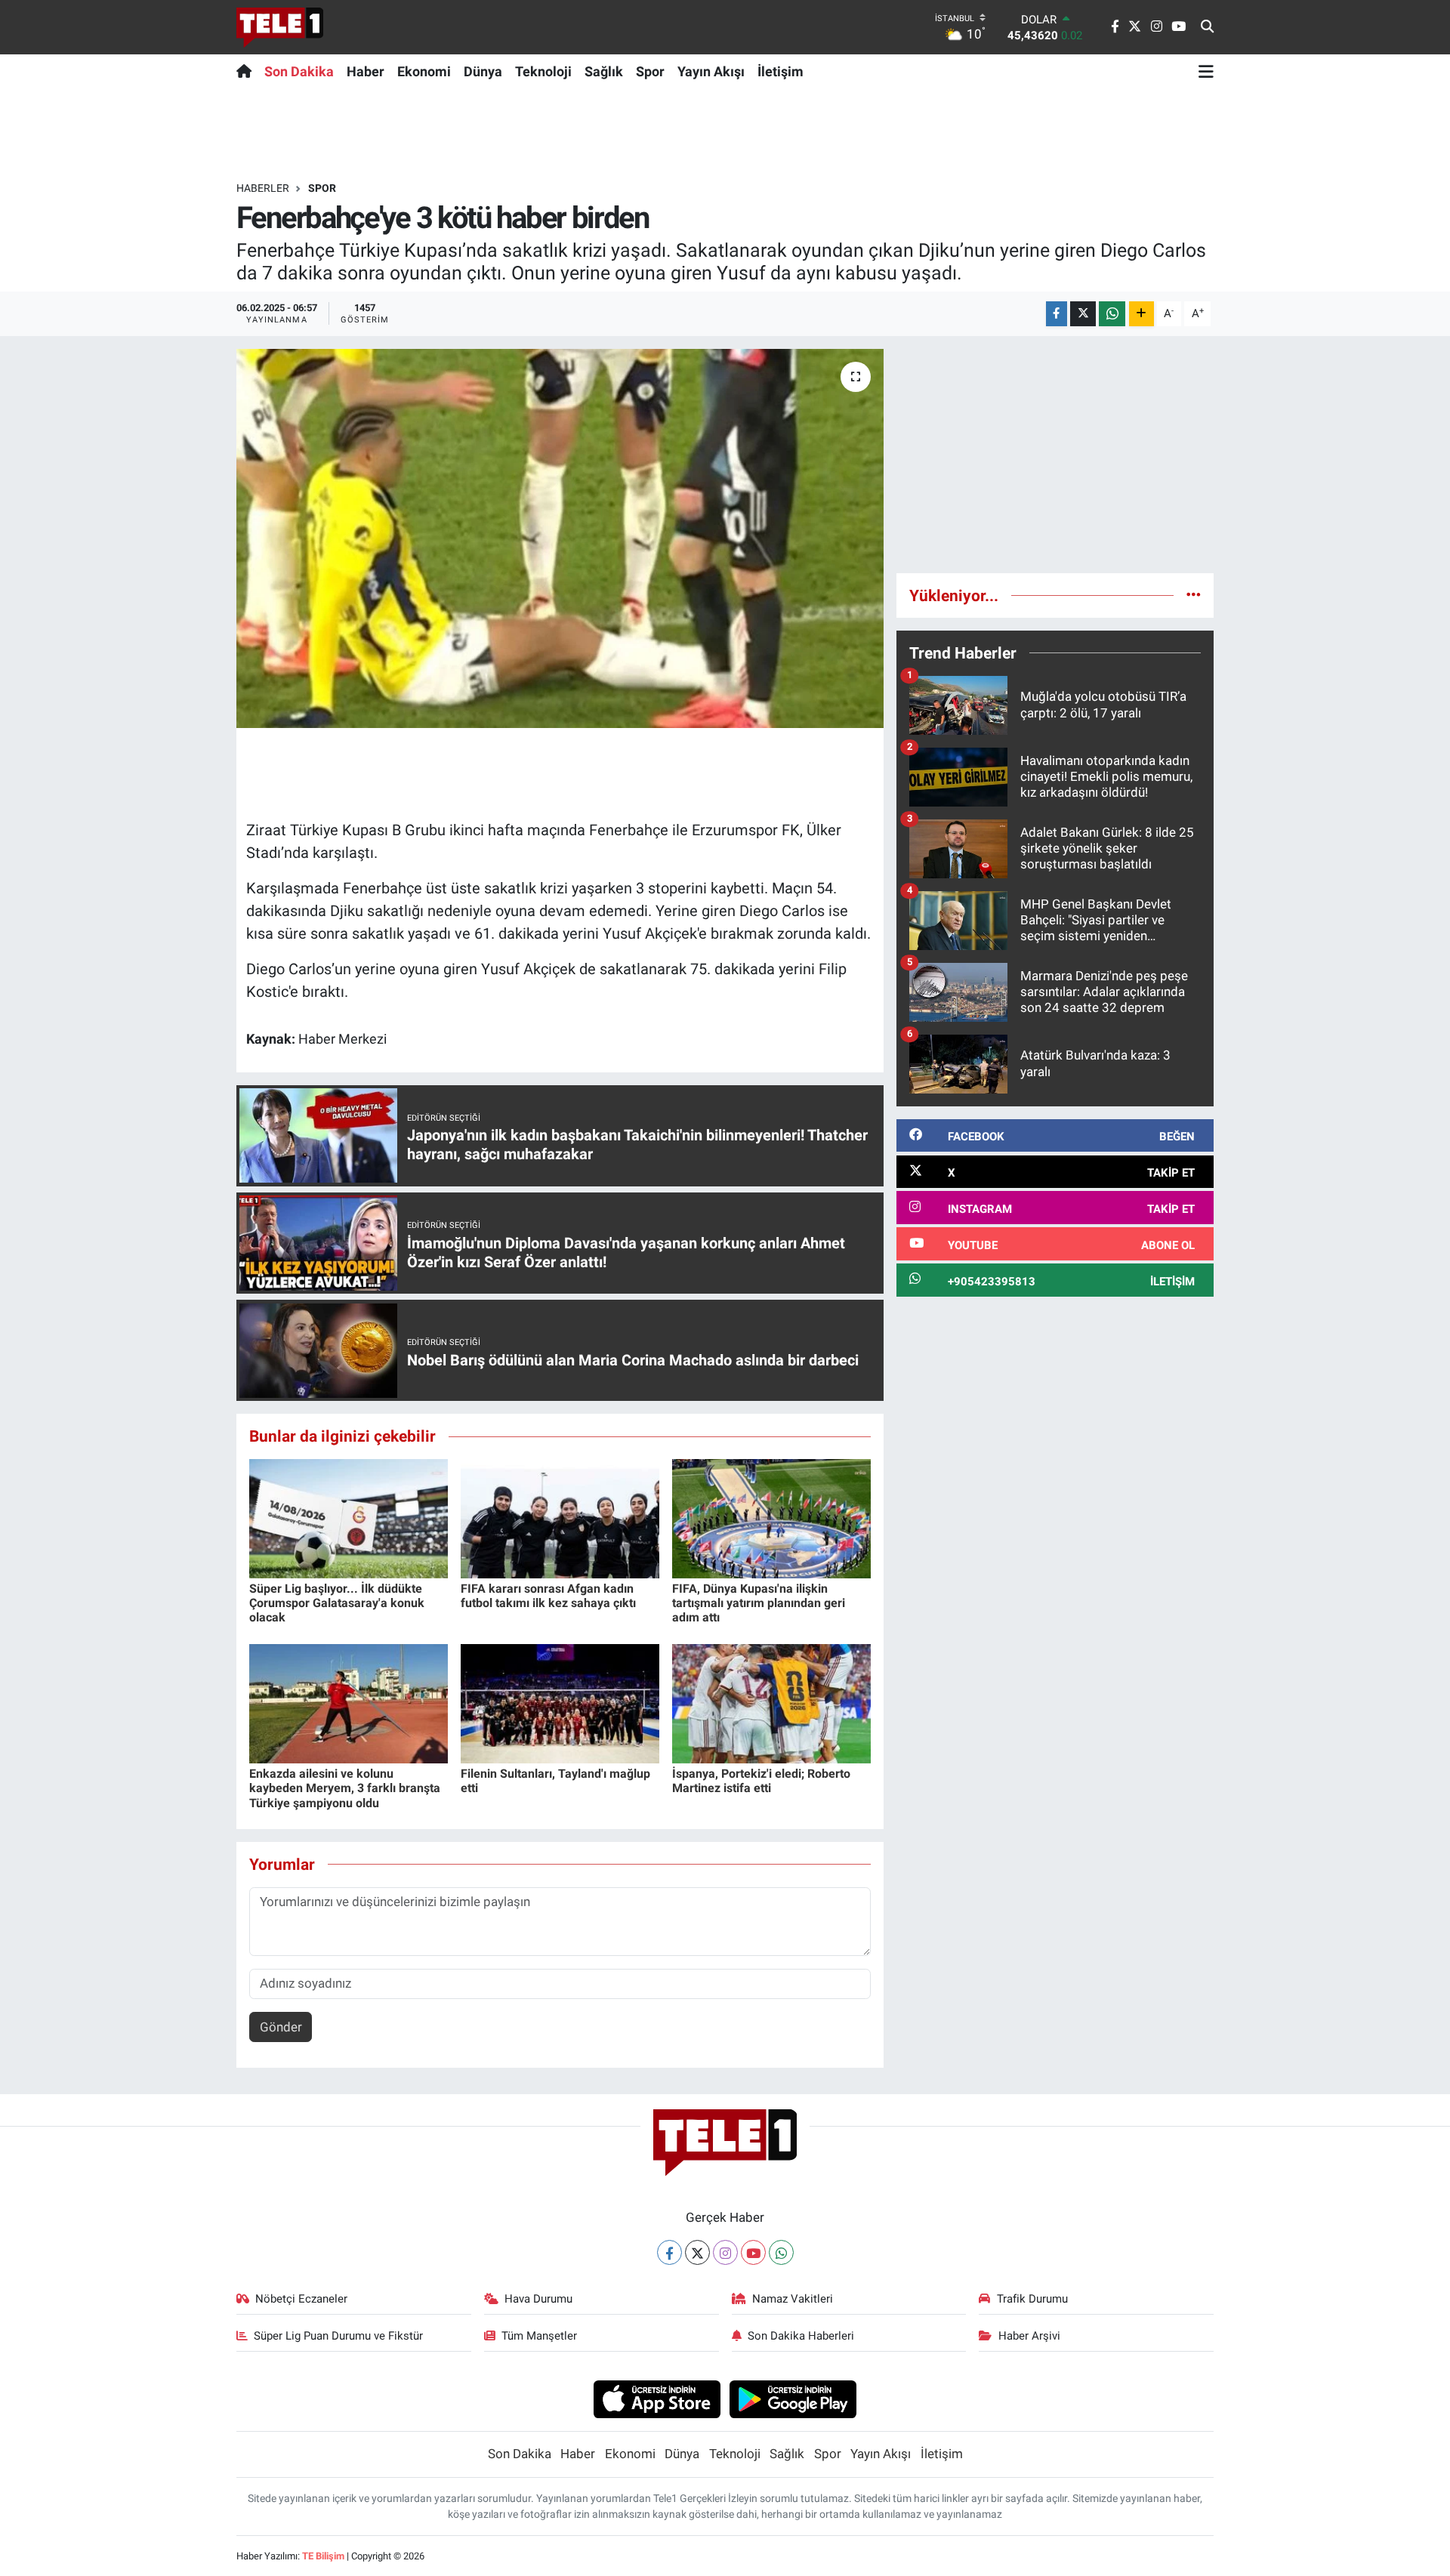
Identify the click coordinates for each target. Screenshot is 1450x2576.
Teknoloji (543, 71)
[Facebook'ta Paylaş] (1057, 314)
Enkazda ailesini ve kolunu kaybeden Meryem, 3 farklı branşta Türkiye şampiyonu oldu (345, 1788)
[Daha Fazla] (1141, 314)
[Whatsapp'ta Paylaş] (1112, 314)
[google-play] (793, 2399)
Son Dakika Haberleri (801, 2336)
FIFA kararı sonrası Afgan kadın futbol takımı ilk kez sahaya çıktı (548, 1596)
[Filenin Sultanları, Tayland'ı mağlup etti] (560, 1702)
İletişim (781, 71)
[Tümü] (1194, 595)
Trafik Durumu (1032, 2299)
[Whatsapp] (781, 2252)
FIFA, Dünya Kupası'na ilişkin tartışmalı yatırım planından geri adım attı (759, 1603)
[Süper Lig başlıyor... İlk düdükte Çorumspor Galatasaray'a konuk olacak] (349, 1517)
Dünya (483, 71)
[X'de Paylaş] (1083, 314)
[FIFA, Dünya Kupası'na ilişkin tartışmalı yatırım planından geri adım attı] (771, 1517)
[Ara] (1207, 27)
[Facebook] (669, 2252)
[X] (697, 2252)
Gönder (281, 2027)
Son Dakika (299, 71)
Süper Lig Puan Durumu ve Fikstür (338, 2336)
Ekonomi (424, 71)
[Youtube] (753, 2252)
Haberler (263, 188)
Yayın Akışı (711, 71)
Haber (366, 71)
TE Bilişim (323, 2556)
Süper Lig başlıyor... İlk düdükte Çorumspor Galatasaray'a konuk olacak (337, 1603)
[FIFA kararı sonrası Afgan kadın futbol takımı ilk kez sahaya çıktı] (560, 1517)
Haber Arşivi (1029, 2336)
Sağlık (604, 71)
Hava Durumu (538, 2299)
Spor (650, 71)
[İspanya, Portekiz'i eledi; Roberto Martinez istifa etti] (771, 1702)
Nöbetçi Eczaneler (301, 2299)
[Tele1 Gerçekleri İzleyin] (280, 27)
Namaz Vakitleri (793, 2299)
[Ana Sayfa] (247, 71)
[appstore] (657, 2399)
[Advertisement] (1055, 455)
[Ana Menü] (1206, 71)
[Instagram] (725, 2252)
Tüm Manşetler (539, 2336)
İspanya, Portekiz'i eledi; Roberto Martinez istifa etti (761, 1781)
